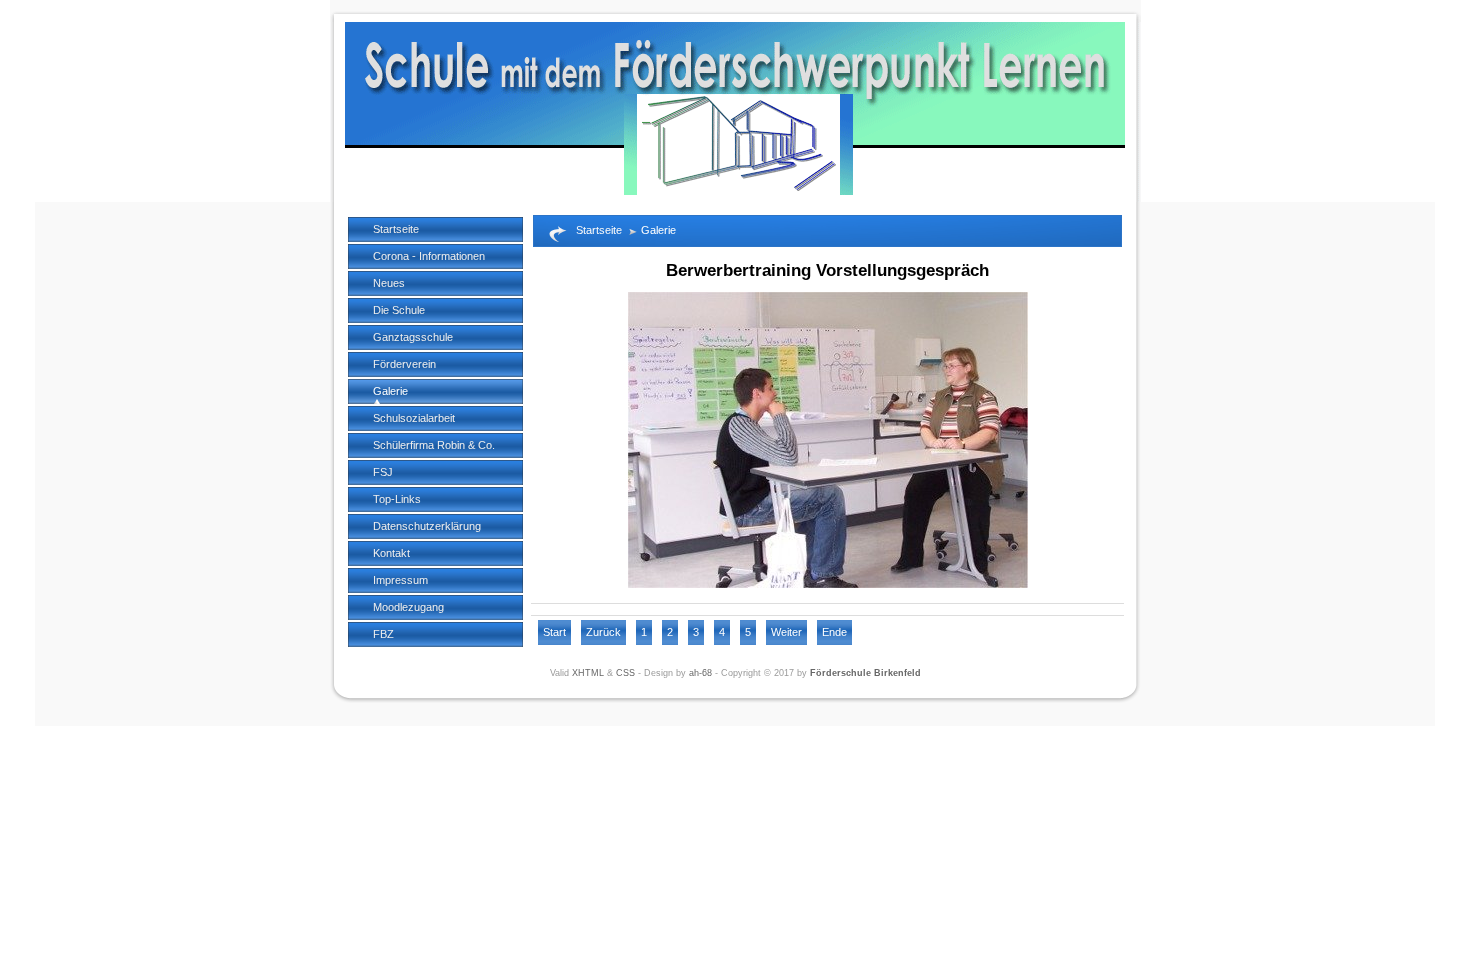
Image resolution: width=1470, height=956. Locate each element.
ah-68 (700, 673)
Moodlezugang (408, 607)
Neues (389, 283)
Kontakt (391, 553)
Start (554, 632)
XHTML (588, 673)
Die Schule (399, 310)
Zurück (603, 632)
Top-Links (397, 499)
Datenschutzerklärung (427, 526)
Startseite (396, 229)
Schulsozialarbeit (414, 418)
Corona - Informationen (429, 256)
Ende (834, 632)
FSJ (383, 472)
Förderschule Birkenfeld (865, 673)
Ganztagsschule (413, 337)
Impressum (400, 580)
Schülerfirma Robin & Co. (434, 445)
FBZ (383, 634)
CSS (625, 673)
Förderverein (404, 364)
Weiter (786, 632)
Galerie (390, 391)
